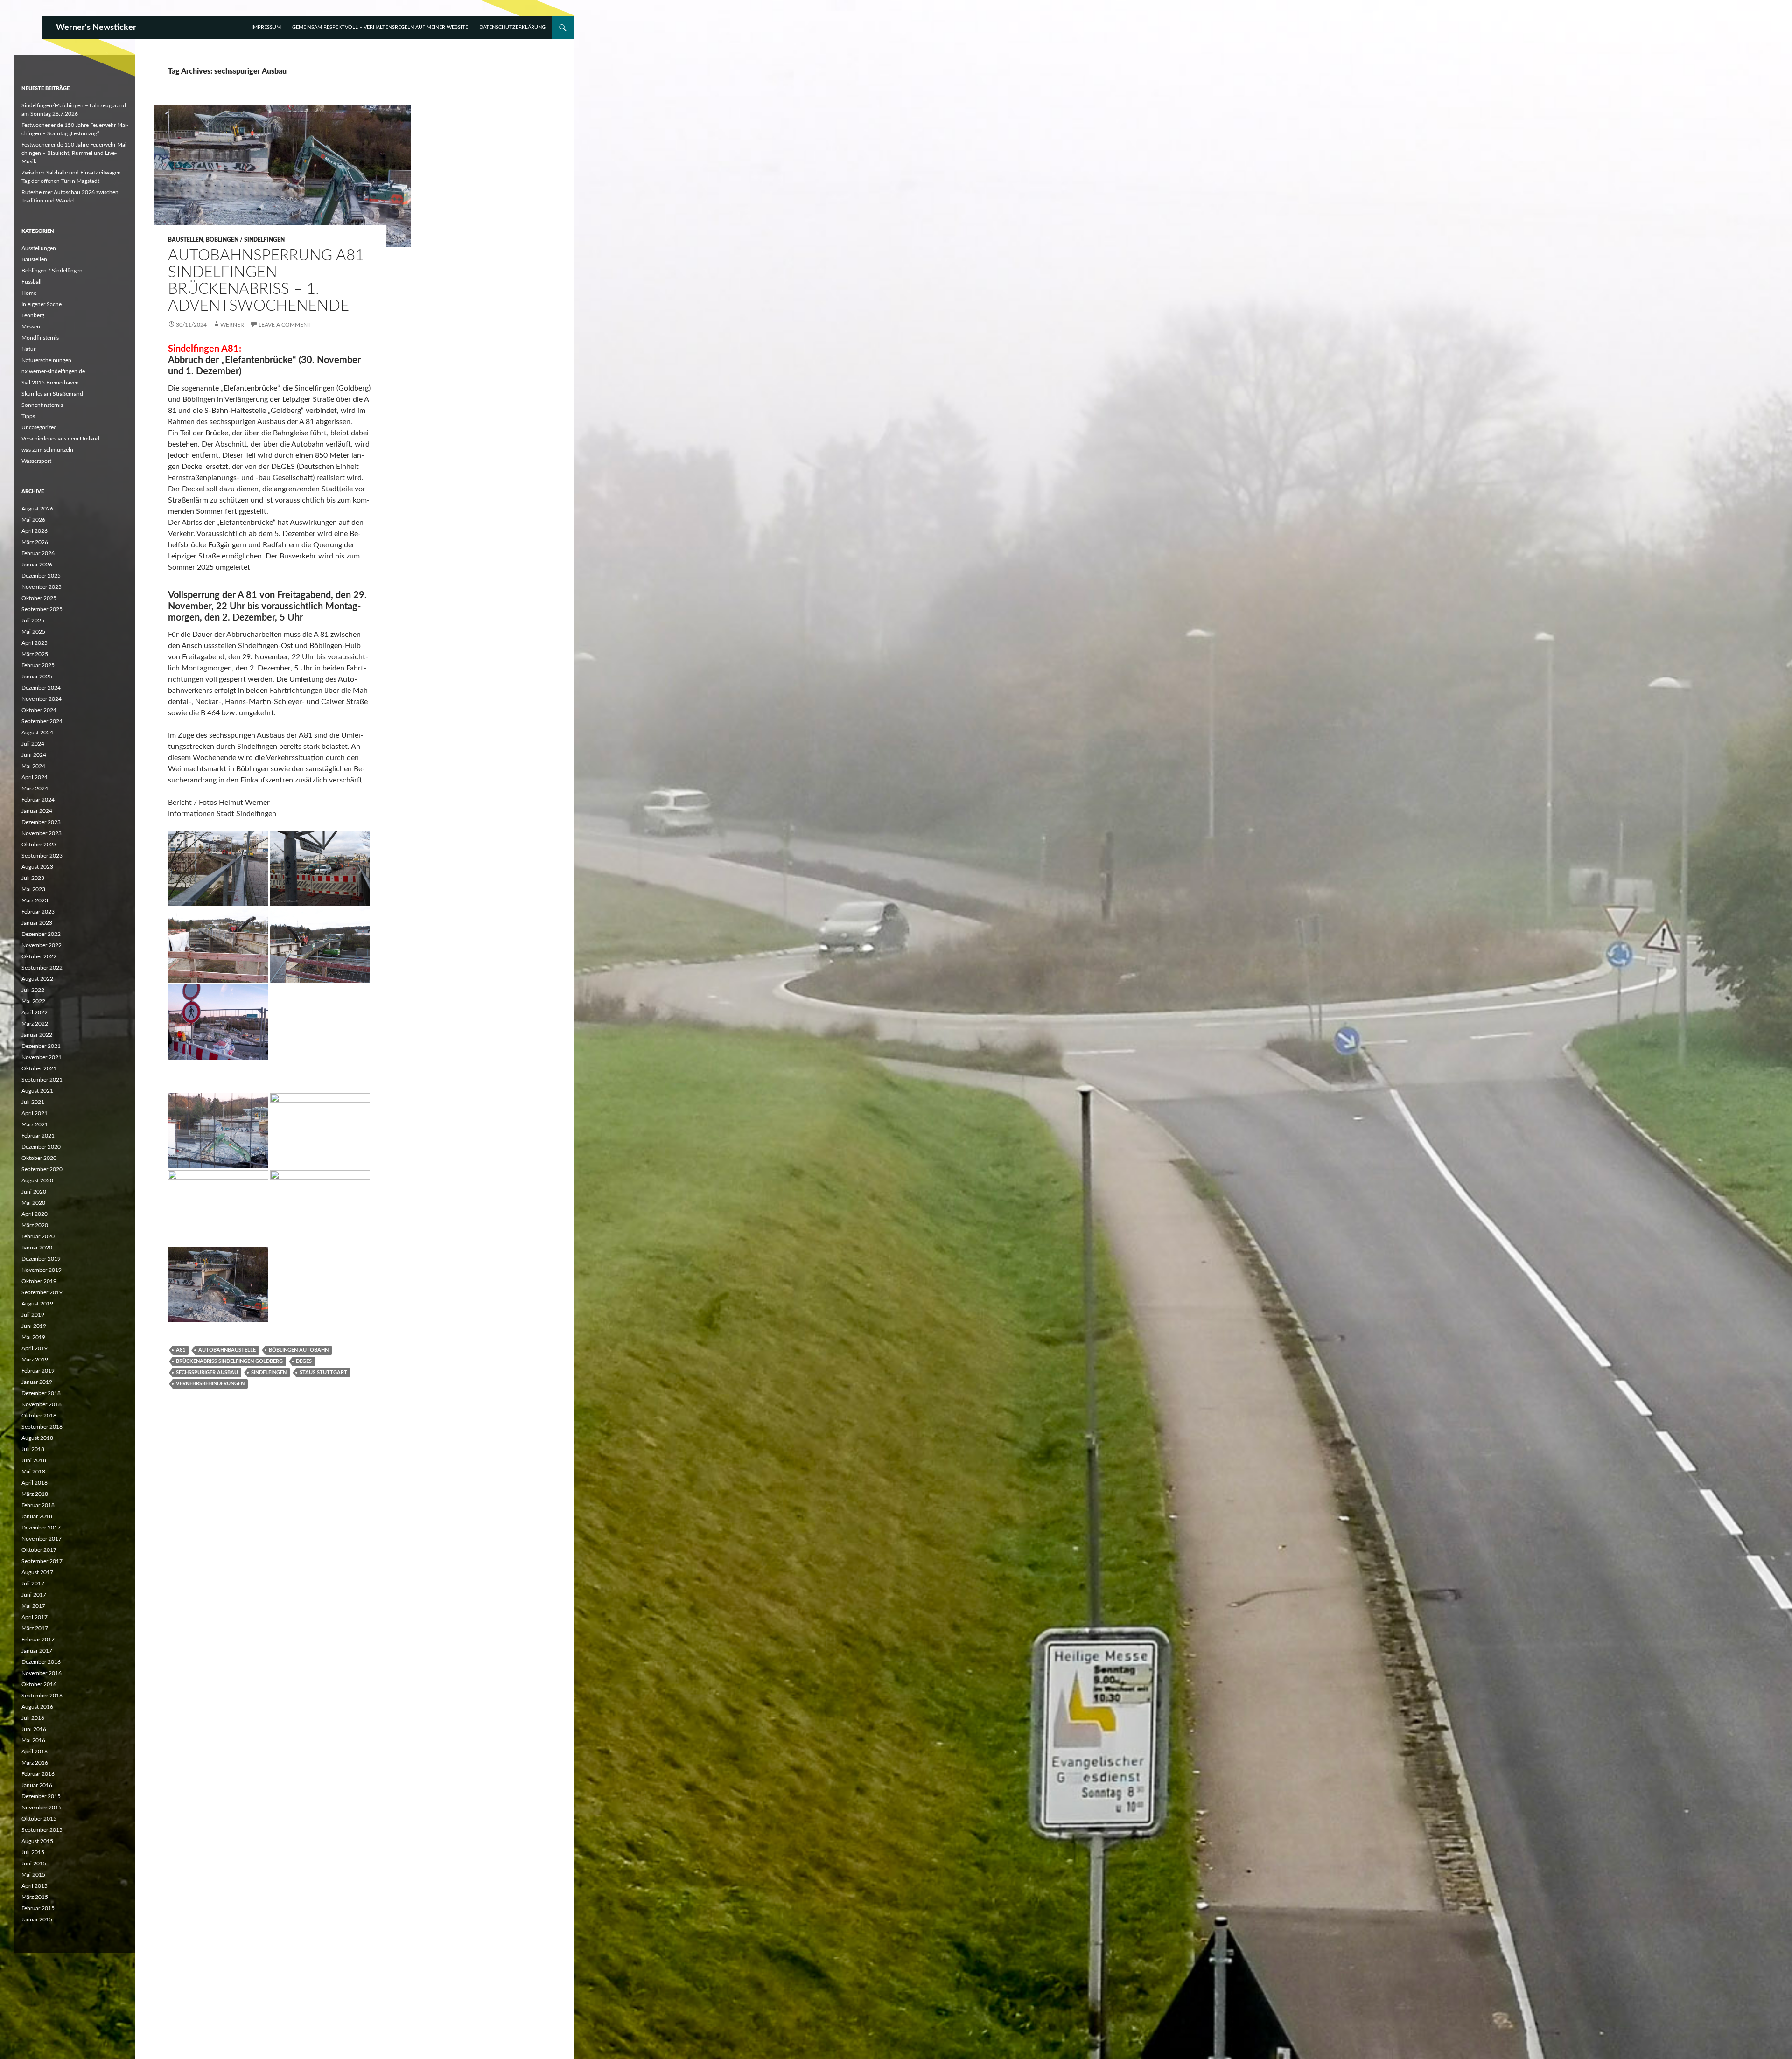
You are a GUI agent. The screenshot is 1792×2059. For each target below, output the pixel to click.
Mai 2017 (33, 1606)
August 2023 (37, 867)
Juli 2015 (33, 1852)
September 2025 (42, 609)
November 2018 (42, 1404)
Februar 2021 (38, 1136)
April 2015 (35, 1886)
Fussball (31, 282)
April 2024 (35, 777)
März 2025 (35, 654)
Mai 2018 (33, 1472)
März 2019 (35, 1360)
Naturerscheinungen (46, 360)
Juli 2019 (33, 1315)
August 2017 (37, 1572)
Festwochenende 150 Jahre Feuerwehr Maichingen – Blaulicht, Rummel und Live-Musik (75, 153)
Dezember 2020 (41, 1147)
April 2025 (35, 643)
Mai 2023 (33, 889)
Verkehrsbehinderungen (210, 1384)
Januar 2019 (37, 1382)
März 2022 (35, 1024)
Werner (232, 325)
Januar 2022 (37, 1035)
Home (29, 293)
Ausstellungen (39, 248)
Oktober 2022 (39, 956)
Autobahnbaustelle (227, 1350)
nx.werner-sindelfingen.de (53, 371)
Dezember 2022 (41, 934)
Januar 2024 (37, 811)
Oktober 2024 (39, 710)
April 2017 (35, 1617)
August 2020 (37, 1180)
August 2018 (37, 1438)
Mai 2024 (33, 766)
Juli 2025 (33, 621)
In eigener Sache (42, 304)
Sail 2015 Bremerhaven (50, 383)
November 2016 (42, 1673)
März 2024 (35, 789)
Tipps (28, 416)
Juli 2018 (33, 1449)
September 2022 (42, 968)
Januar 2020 (37, 1248)
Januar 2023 (37, 923)
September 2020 (42, 1169)
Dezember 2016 (41, 1662)
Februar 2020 (38, 1236)
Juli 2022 (33, 990)
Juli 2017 (33, 1584)
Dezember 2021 (41, 1046)
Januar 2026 (37, 565)
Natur (28, 349)
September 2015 (42, 1830)
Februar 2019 (38, 1371)
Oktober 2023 (39, 845)
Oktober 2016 (39, 1684)
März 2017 (35, 1628)
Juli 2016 (33, 1718)
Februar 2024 (38, 800)
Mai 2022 (33, 1001)
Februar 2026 (38, 553)
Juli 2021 (33, 1102)
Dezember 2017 (41, 1528)
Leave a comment (285, 325)
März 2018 (35, 1494)
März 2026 (35, 542)
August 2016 (37, 1707)
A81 (181, 1350)
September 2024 (42, 721)
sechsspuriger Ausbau (207, 1372)
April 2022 (35, 1012)
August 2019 (37, 1304)
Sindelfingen (269, 1372)
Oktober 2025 (39, 598)
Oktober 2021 (39, 1068)
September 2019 (42, 1292)
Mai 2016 (33, 1740)
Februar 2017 (38, 1640)
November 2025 (42, 587)
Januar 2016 (37, 1785)
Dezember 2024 (41, 688)
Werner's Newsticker (96, 28)
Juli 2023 (33, 878)
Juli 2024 (33, 744)
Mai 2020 (33, 1203)
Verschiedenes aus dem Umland (60, 439)
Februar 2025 (38, 665)
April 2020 (35, 1214)
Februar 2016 (38, 1774)
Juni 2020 (34, 1192)
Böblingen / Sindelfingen (245, 240)
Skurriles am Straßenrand (52, 394)
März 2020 (35, 1225)
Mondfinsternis (40, 338)
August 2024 (37, 733)
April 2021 (35, 1113)
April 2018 (35, 1483)
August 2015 (37, 1841)
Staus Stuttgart (323, 1372)
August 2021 (37, 1091)
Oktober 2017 (39, 1550)
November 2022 (42, 945)
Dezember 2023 (41, 822)
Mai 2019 (33, 1337)
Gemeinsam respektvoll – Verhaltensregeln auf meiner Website (380, 27)
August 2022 (37, 979)
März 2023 (35, 900)
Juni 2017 (34, 1595)
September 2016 (42, 1696)
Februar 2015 (38, 1908)
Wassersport (36, 461)
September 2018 (42, 1427)
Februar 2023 (38, 912)
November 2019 (42, 1270)
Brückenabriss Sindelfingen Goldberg (229, 1361)
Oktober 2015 (39, 1819)
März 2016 (35, 1763)
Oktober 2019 (39, 1281)
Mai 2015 (33, 1875)
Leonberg (33, 315)
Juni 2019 (34, 1326)
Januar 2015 (37, 1919)
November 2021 (42, 1057)
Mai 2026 (33, 520)
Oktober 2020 (39, 1158)
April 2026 (35, 531)
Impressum (266, 27)
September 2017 (42, 1561)
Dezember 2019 (41, 1259)
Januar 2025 (37, 677)
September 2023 (42, 856)
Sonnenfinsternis (42, 405)
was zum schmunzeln (47, 450)
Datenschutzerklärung (512, 27)
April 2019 (35, 1348)
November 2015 (42, 1808)
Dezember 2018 (41, 1393)
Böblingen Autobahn (299, 1350)
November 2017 (42, 1539)
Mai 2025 (33, 632)
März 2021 (35, 1124)
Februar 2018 (38, 1505)
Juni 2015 (34, 1864)
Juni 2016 (34, 1729)
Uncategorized (39, 427)
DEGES (304, 1361)
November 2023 (42, 833)
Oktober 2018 (39, 1416)
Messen (31, 327)
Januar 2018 (37, 1516)
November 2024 (42, 699)
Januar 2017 (37, 1651)
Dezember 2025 (41, 576)
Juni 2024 (34, 755)
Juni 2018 (34, 1460)
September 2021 (42, 1080)
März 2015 (35, 1897)
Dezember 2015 (41, 1796)
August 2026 (37, 509)
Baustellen (185, 240)
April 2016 (35, 1752)
